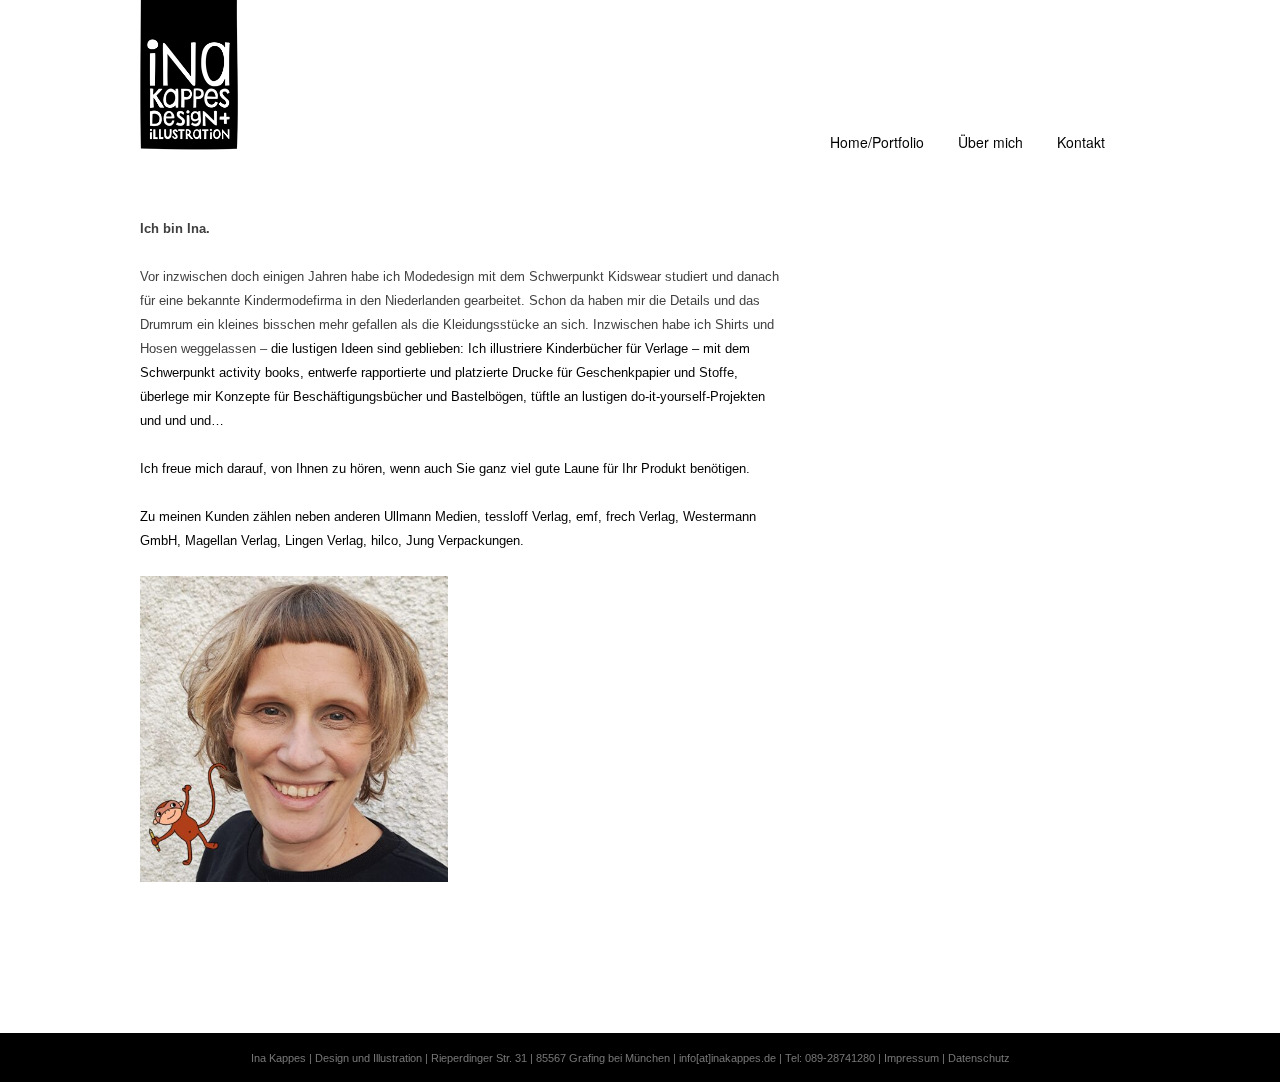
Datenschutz (979, 1058)
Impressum (911, 1058)
